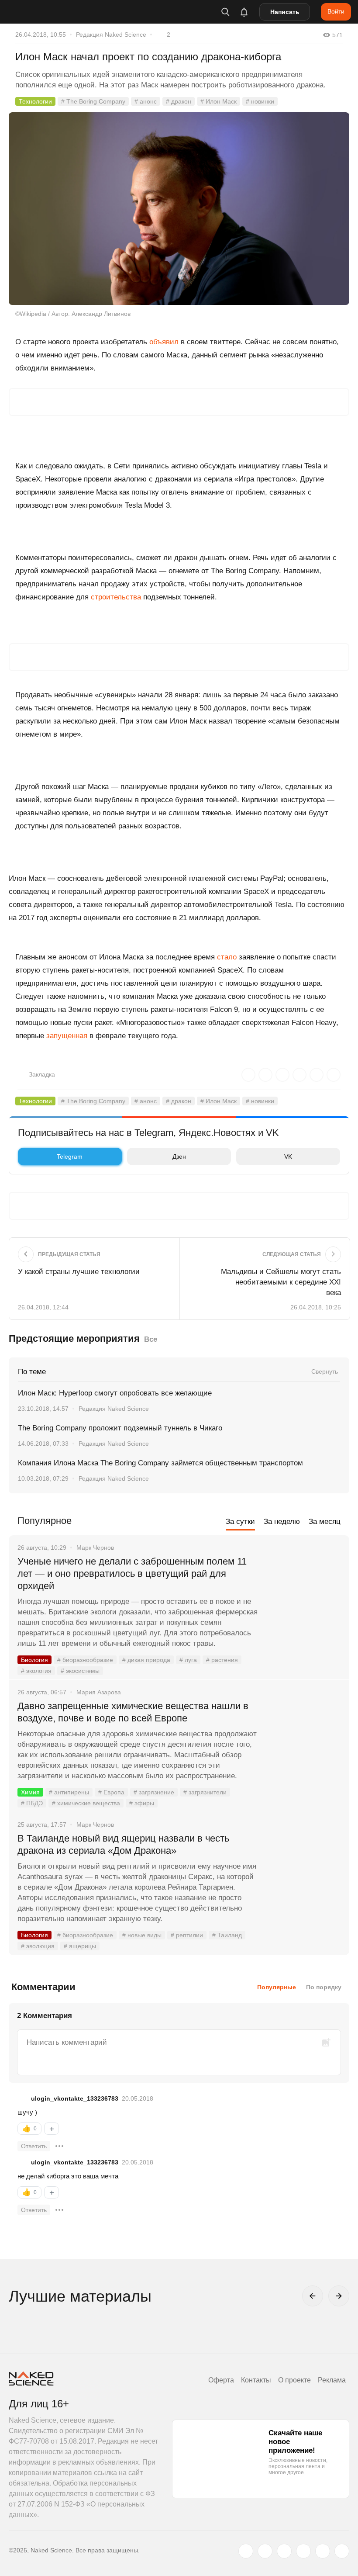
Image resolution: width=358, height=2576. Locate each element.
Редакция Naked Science (111, 35)
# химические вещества (86, 1803)
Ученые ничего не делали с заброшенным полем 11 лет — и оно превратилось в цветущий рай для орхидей (132, 1574)
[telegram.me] (323, 2551)
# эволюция (38, 1946)
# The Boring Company (93, 101)
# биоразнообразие (85, 1660)
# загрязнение (154, 1792)
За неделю (282, 1522)
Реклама (332, 2380)
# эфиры (142, 1803)
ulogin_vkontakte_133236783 (75, 2098)
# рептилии (187, 1935)
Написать (285, 12)
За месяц (325, 1522)
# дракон (179, 101)
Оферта (221, 2380)
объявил (164, 342)
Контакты (256, 2380)
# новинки (260, 101)
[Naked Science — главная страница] (54, 12)
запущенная (67, 1036)
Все (151, 1339)
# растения (222, 1660)
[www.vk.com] (265, 2551)
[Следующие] (339, 2296)
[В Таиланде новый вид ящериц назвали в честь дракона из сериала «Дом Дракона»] (303, 1871)
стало (227, 957)
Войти (336, 11)
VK (288, 1156)
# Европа (111, 1792)
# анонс (146, 101)
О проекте (294, 2380)
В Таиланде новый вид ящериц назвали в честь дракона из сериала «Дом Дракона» (123, 1844)
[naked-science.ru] (342, 2551)
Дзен (179, 1156)
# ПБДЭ (32, 1803)
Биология (34, 1660)
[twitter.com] (246, 2551)
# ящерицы (80, 1946)
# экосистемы (80, 1671)
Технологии (35, 101)
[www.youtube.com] (284, 2551)
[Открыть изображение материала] (179, 209)
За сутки (240, 1522)
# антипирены (69, 1792)
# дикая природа (146, 1660)
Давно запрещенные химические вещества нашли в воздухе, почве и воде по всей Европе (133, 1712)
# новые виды (142, 1935)
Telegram (70, 1156)
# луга (188, 1660)
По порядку (324, 1987)
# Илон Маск (219, 101)
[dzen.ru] (303, 2551)
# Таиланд (227, 1935)
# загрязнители (205, 1792)
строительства (116, 597)
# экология (36, 1671)
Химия (30, 1792)
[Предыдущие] (313, 2296)
